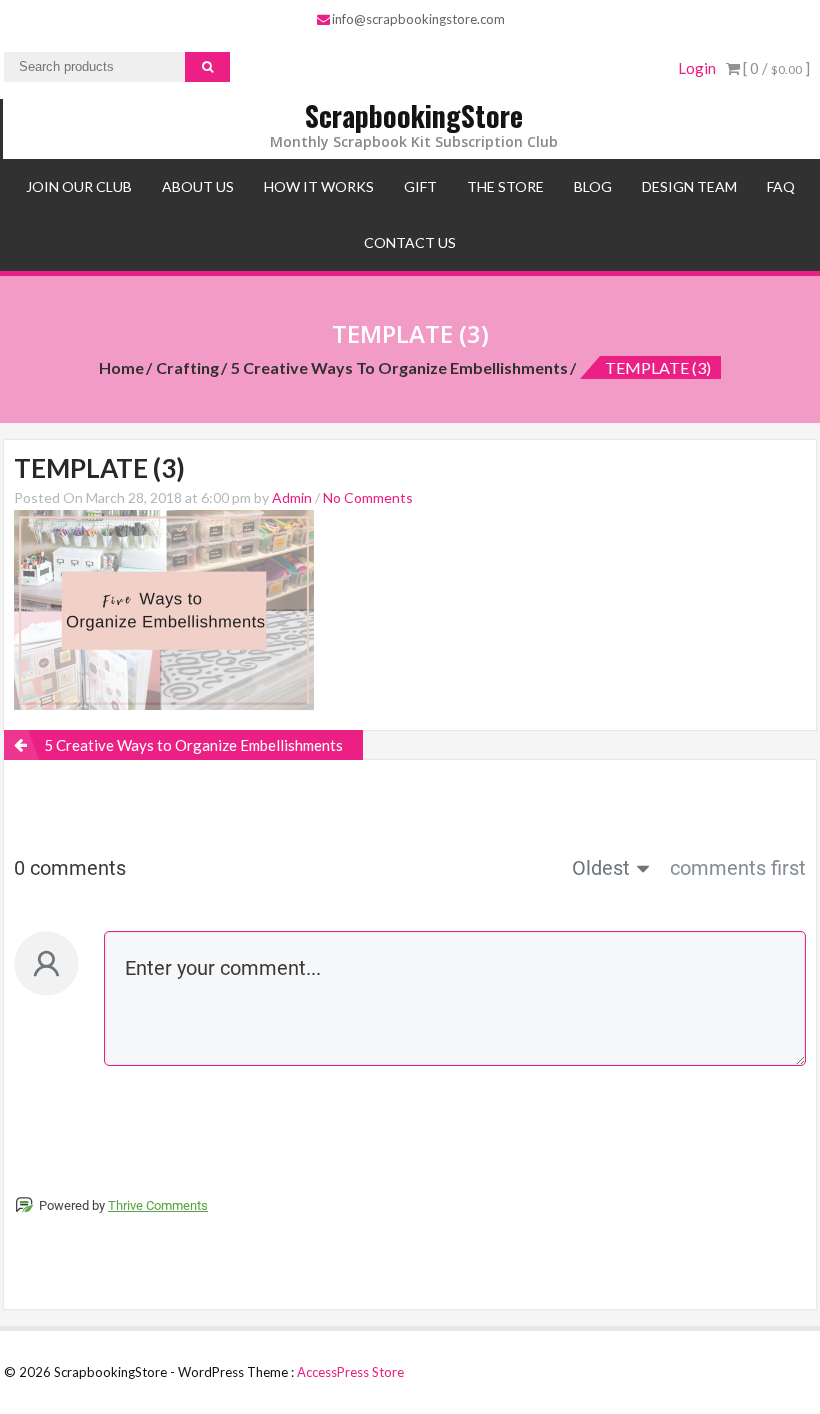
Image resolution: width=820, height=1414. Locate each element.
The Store (505, 186)
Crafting (187, 367)
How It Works (319, 186)
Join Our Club (79, 186)
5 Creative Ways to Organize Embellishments (399, 367)
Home (121, 367)
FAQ (781, 186)
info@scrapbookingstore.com (418, 19)
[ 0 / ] (775, 68)
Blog (593, 186)
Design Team (689, 186)
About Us (198, 186)
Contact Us (410, 242)
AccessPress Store (350, 1372)
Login (697, 68)
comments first (738, 868)
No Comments (368, 497)
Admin (292, 497)
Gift (420, 186)
